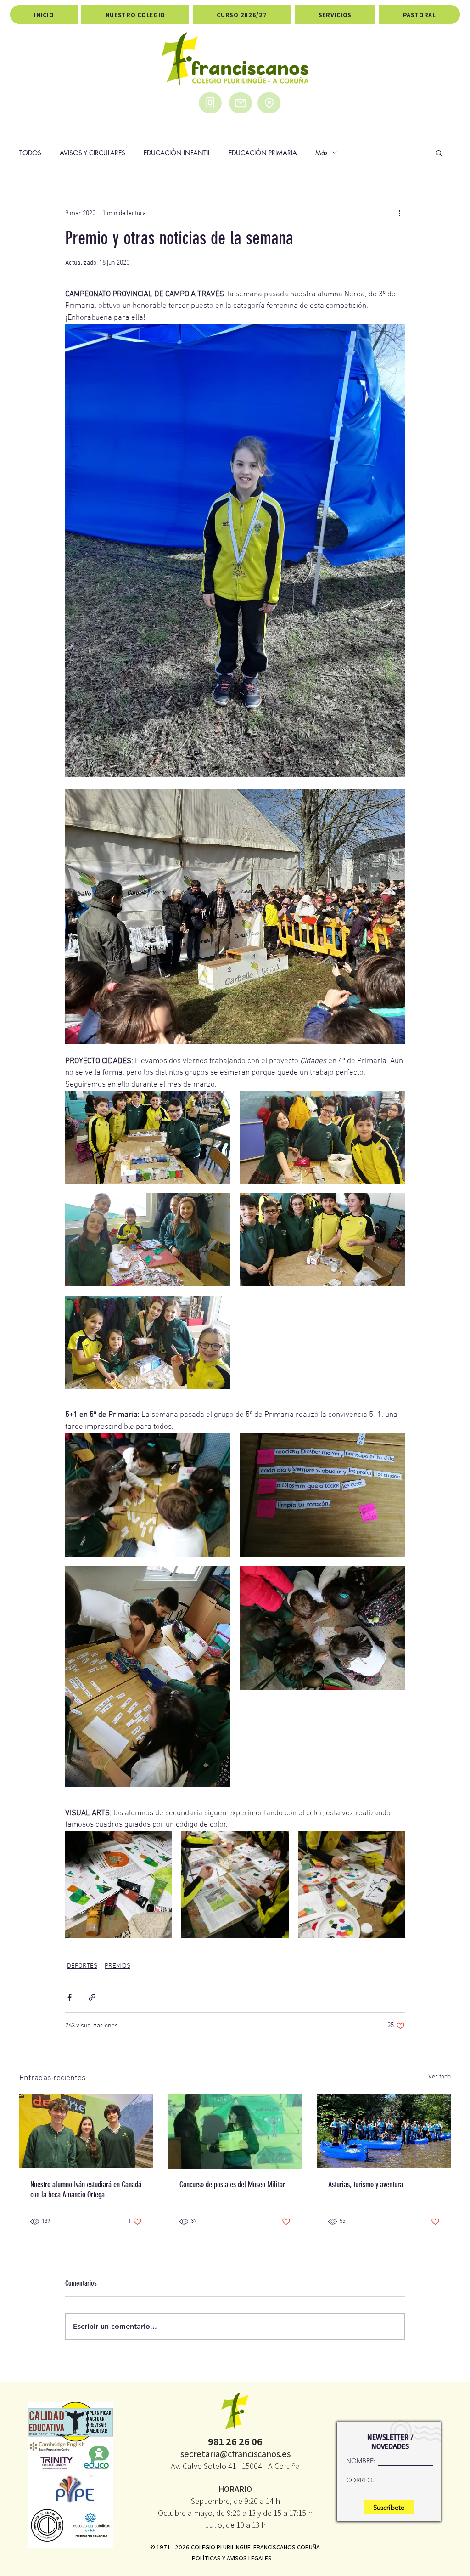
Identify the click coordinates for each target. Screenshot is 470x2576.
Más (322, 153)
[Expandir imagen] (148, 1137)
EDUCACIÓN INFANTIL (177, 153)
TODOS (30, 153)
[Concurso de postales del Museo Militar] (235, 2131)
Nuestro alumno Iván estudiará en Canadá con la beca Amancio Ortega (86, 2190)
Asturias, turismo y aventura (366, 2185)
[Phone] (210, 103)
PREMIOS (117, 1966)
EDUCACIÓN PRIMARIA (263, 153)
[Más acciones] (399, 213)
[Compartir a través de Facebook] (70, 1997)
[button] (439, 153)
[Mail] (241, 103)
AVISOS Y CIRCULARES (92, 153)
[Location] (269, 103)
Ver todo (439, 2077)
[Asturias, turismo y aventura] (384, 2131)
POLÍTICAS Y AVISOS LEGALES (232, 2558)
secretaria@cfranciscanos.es (235, 2454)
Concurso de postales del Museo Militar (232, 2185)
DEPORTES (82, 1966)
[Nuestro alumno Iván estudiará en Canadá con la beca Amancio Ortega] (86, 2131)
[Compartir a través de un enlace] (92, 1997)
